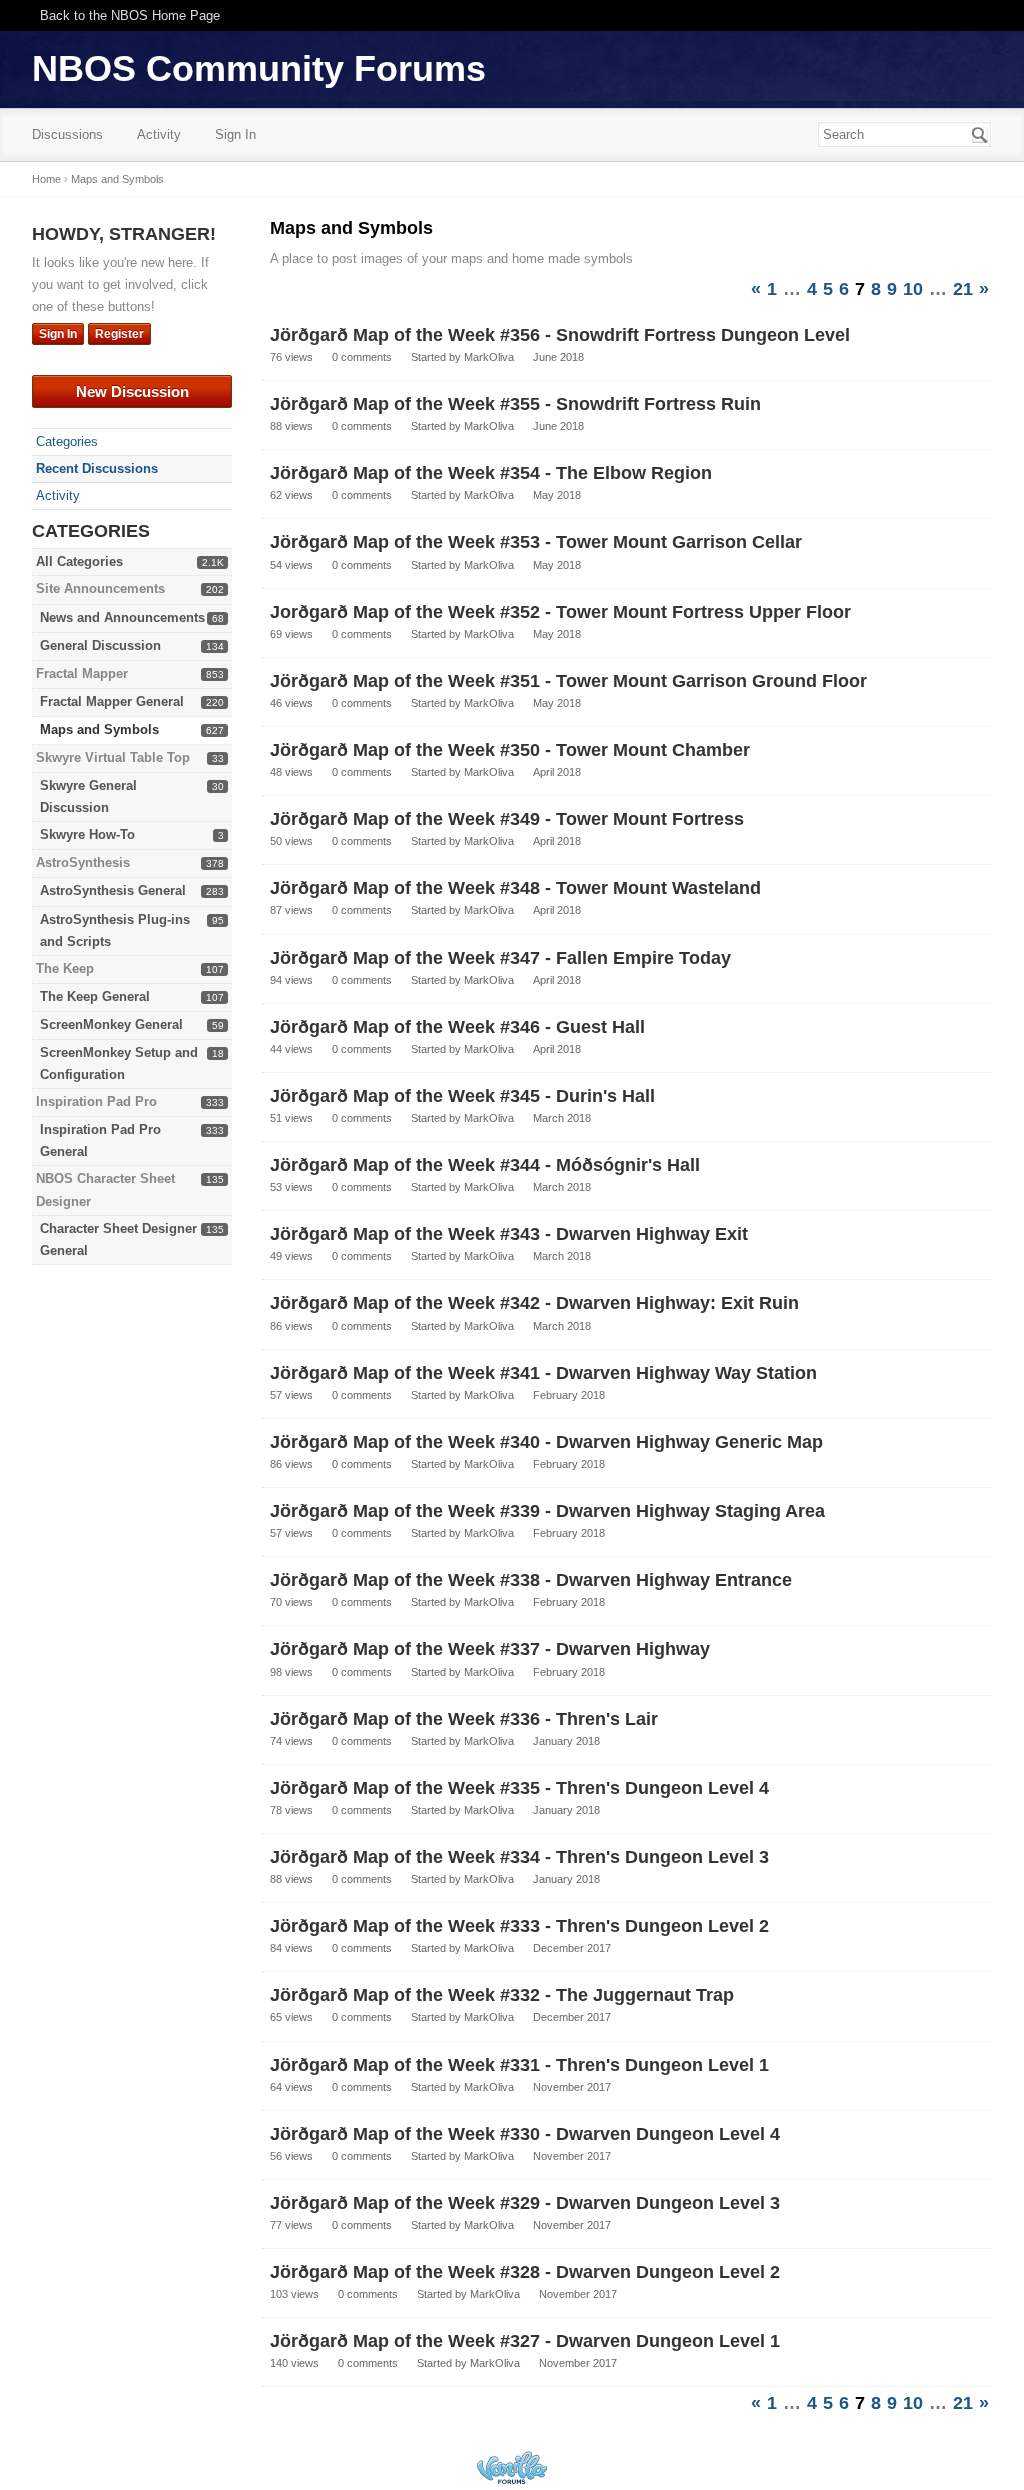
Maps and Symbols (99, 729)
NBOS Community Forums (259, 68)
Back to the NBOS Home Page (130, 15)
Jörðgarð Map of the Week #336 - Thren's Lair (464, 1719)
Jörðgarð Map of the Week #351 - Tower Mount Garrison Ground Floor (568, 681)
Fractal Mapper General (112, 701)
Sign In (235, 134)
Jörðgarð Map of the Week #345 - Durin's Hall (462, 1096)
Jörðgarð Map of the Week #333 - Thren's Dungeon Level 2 (519, 1926)
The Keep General (95, 996)
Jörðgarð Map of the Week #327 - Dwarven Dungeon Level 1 (525, 2341)
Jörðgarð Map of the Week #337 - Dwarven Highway (490, 1649)
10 (913, 289)
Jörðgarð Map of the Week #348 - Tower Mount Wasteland (515, 888)
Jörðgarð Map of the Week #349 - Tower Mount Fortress (507, 819)
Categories (67, 441)
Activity (159, 134)
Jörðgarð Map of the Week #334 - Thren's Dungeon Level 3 (519, 1857)
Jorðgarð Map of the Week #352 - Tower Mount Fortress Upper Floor (560, 612)
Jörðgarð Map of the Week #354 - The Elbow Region (491, 473)
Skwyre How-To (87, 834)
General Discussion (100, 645)
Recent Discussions (97, 468)
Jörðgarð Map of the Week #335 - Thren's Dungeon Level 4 (519, 1788)
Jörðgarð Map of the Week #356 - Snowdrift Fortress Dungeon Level (560, 335)
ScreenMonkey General (111, 1024)
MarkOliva (489, 357)
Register (119, 334)
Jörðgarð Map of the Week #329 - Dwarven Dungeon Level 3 (525, 2203)
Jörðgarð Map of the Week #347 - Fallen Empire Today (500, 958)
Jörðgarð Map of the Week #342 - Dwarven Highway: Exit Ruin (534, 1303)
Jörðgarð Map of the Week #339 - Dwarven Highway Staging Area (547, 1511)
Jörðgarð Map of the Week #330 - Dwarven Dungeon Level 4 (525, 2134)
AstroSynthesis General (113, 890)
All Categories (79, 561)
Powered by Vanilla (512, 2467)
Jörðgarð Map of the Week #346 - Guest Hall (457, 1027)
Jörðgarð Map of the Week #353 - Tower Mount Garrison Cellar (536, 542)
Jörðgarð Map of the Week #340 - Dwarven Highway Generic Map (546, 1442)
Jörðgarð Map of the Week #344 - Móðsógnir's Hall (485, 1165)
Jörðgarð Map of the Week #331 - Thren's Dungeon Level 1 (519, 2065)
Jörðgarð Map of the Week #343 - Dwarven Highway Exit (509, 1234)
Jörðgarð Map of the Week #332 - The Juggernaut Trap (502, 1995)
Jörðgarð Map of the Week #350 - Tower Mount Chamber (510, 750)
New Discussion (132, 391)
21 (963, 289)
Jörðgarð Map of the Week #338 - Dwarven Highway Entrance (531, 1580)
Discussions (67, 134)
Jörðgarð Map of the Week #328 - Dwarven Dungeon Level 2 (525, 2272)
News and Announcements (122, 617)
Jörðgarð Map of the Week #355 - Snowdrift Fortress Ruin (515, 404)
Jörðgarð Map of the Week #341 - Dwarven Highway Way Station (543, 1373)
